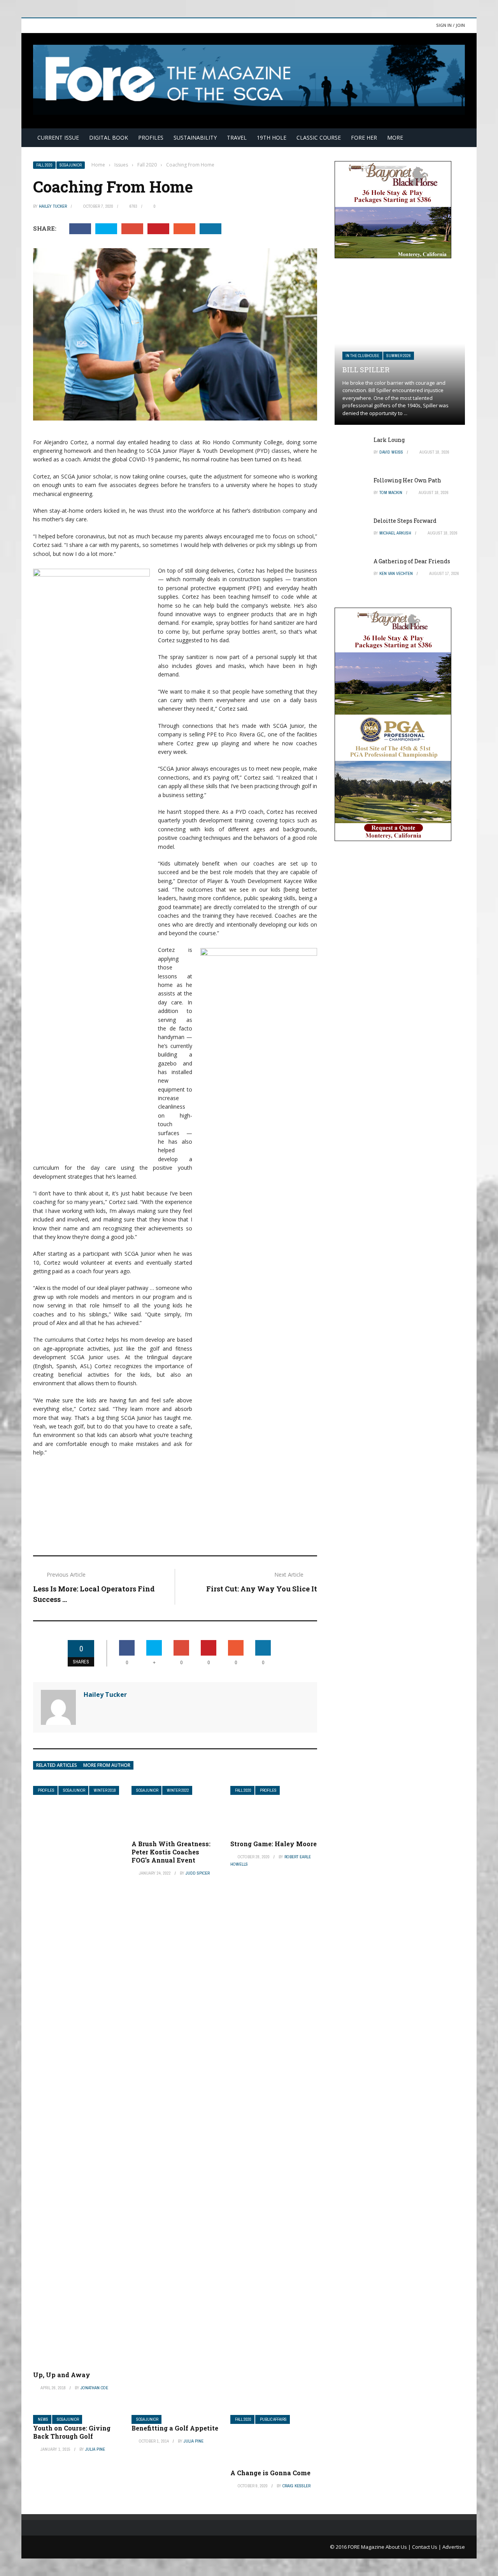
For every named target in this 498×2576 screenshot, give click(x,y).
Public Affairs (273, 2419)
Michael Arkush (395, 533)
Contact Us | (427, 2547)
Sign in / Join (451, 25)
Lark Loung (389, 440)
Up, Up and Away (62, 2375)
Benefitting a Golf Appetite (175, 2428)
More (395, 138)
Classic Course (319, 138)
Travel (237, 138)
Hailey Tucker (53, 206)
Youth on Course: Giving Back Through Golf (72, 2432)
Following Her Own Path (407, 480)
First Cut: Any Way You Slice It (262, 1589)
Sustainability (195, 138)
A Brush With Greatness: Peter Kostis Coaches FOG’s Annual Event (171, 1852)
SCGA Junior (71, 165)
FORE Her (364, 138)
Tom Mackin (391, 492)
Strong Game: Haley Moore (274, 1844)
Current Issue (58, 138)
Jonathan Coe (94, 2388)
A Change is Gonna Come (270, 2473)
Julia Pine (95, 2449)
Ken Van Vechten (396, 573)
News (43, 2419)
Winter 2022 (178, 1790)
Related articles (57, 1765)
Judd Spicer (198, 1873)
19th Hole (272, 138)
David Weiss (391, 452)
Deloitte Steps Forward (405, 521)
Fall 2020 (44, 165)
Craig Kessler (296, 2486)
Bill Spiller (366, 370)
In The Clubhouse (362, 356)
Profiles (151, 138)
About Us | (399, 2547)
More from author (107, 1765)
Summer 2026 (399, 356)
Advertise (454, 2547)
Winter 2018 (105, 1790)
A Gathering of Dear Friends (412, 561)
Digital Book (109, 138)
